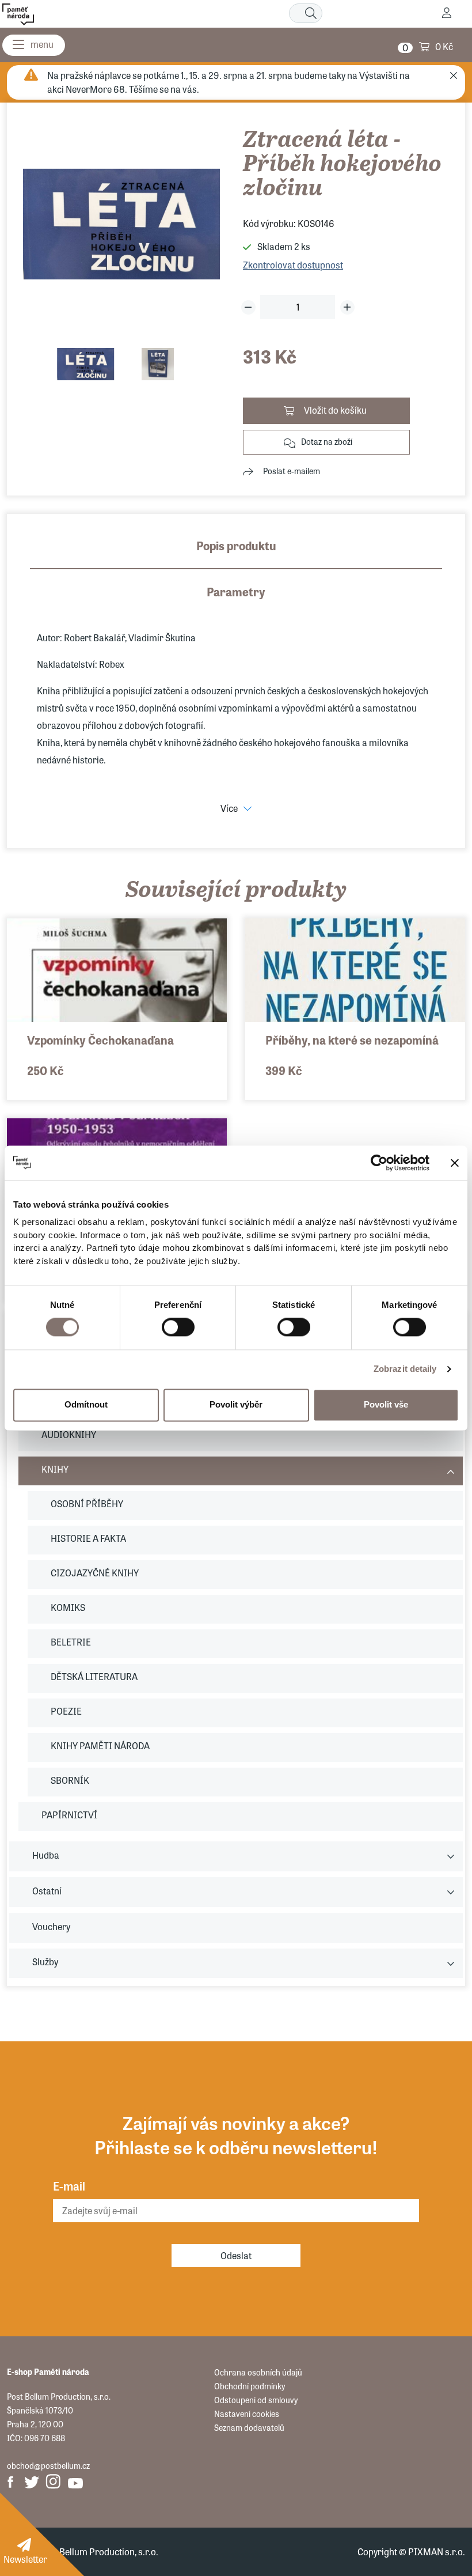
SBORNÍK (70, 1780)
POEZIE (66, 1711)
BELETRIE (71, 1642)
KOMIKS (68, 1607)
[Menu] (34, 45)
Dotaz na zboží (327, 441)
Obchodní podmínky (250, 2386)
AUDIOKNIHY (69, 1434)
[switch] (178, 1327)
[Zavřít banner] (455, 1163)
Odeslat (236, 2255)
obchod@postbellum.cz (48, 2465)
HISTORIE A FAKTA (88, 1538)
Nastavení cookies (247, 2414)
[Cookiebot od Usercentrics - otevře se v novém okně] (379, 1163)
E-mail (69, 2186)
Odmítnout (86, 1405)
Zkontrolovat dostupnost (293, 265)
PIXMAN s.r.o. (437, 2552)
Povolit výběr (236, 1405)
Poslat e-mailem (292, 471)
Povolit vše (386, 1405)
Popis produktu (236, 545)
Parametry (236, 591)
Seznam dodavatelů (249, 2427)
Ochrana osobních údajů (258, 2372)
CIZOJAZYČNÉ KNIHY (95, 1573)
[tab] (236, 553)
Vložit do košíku (335, 410)
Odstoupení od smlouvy (256, 2400)
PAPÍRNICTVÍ (69, 1815)
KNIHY (55, 1469)
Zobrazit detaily (405, 1369)
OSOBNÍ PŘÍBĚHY (87, 1503)
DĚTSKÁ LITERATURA (94, 1676)
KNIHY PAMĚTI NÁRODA (100, 1745)
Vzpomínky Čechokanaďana (100, 1040)
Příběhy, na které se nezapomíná (352, 1040)
